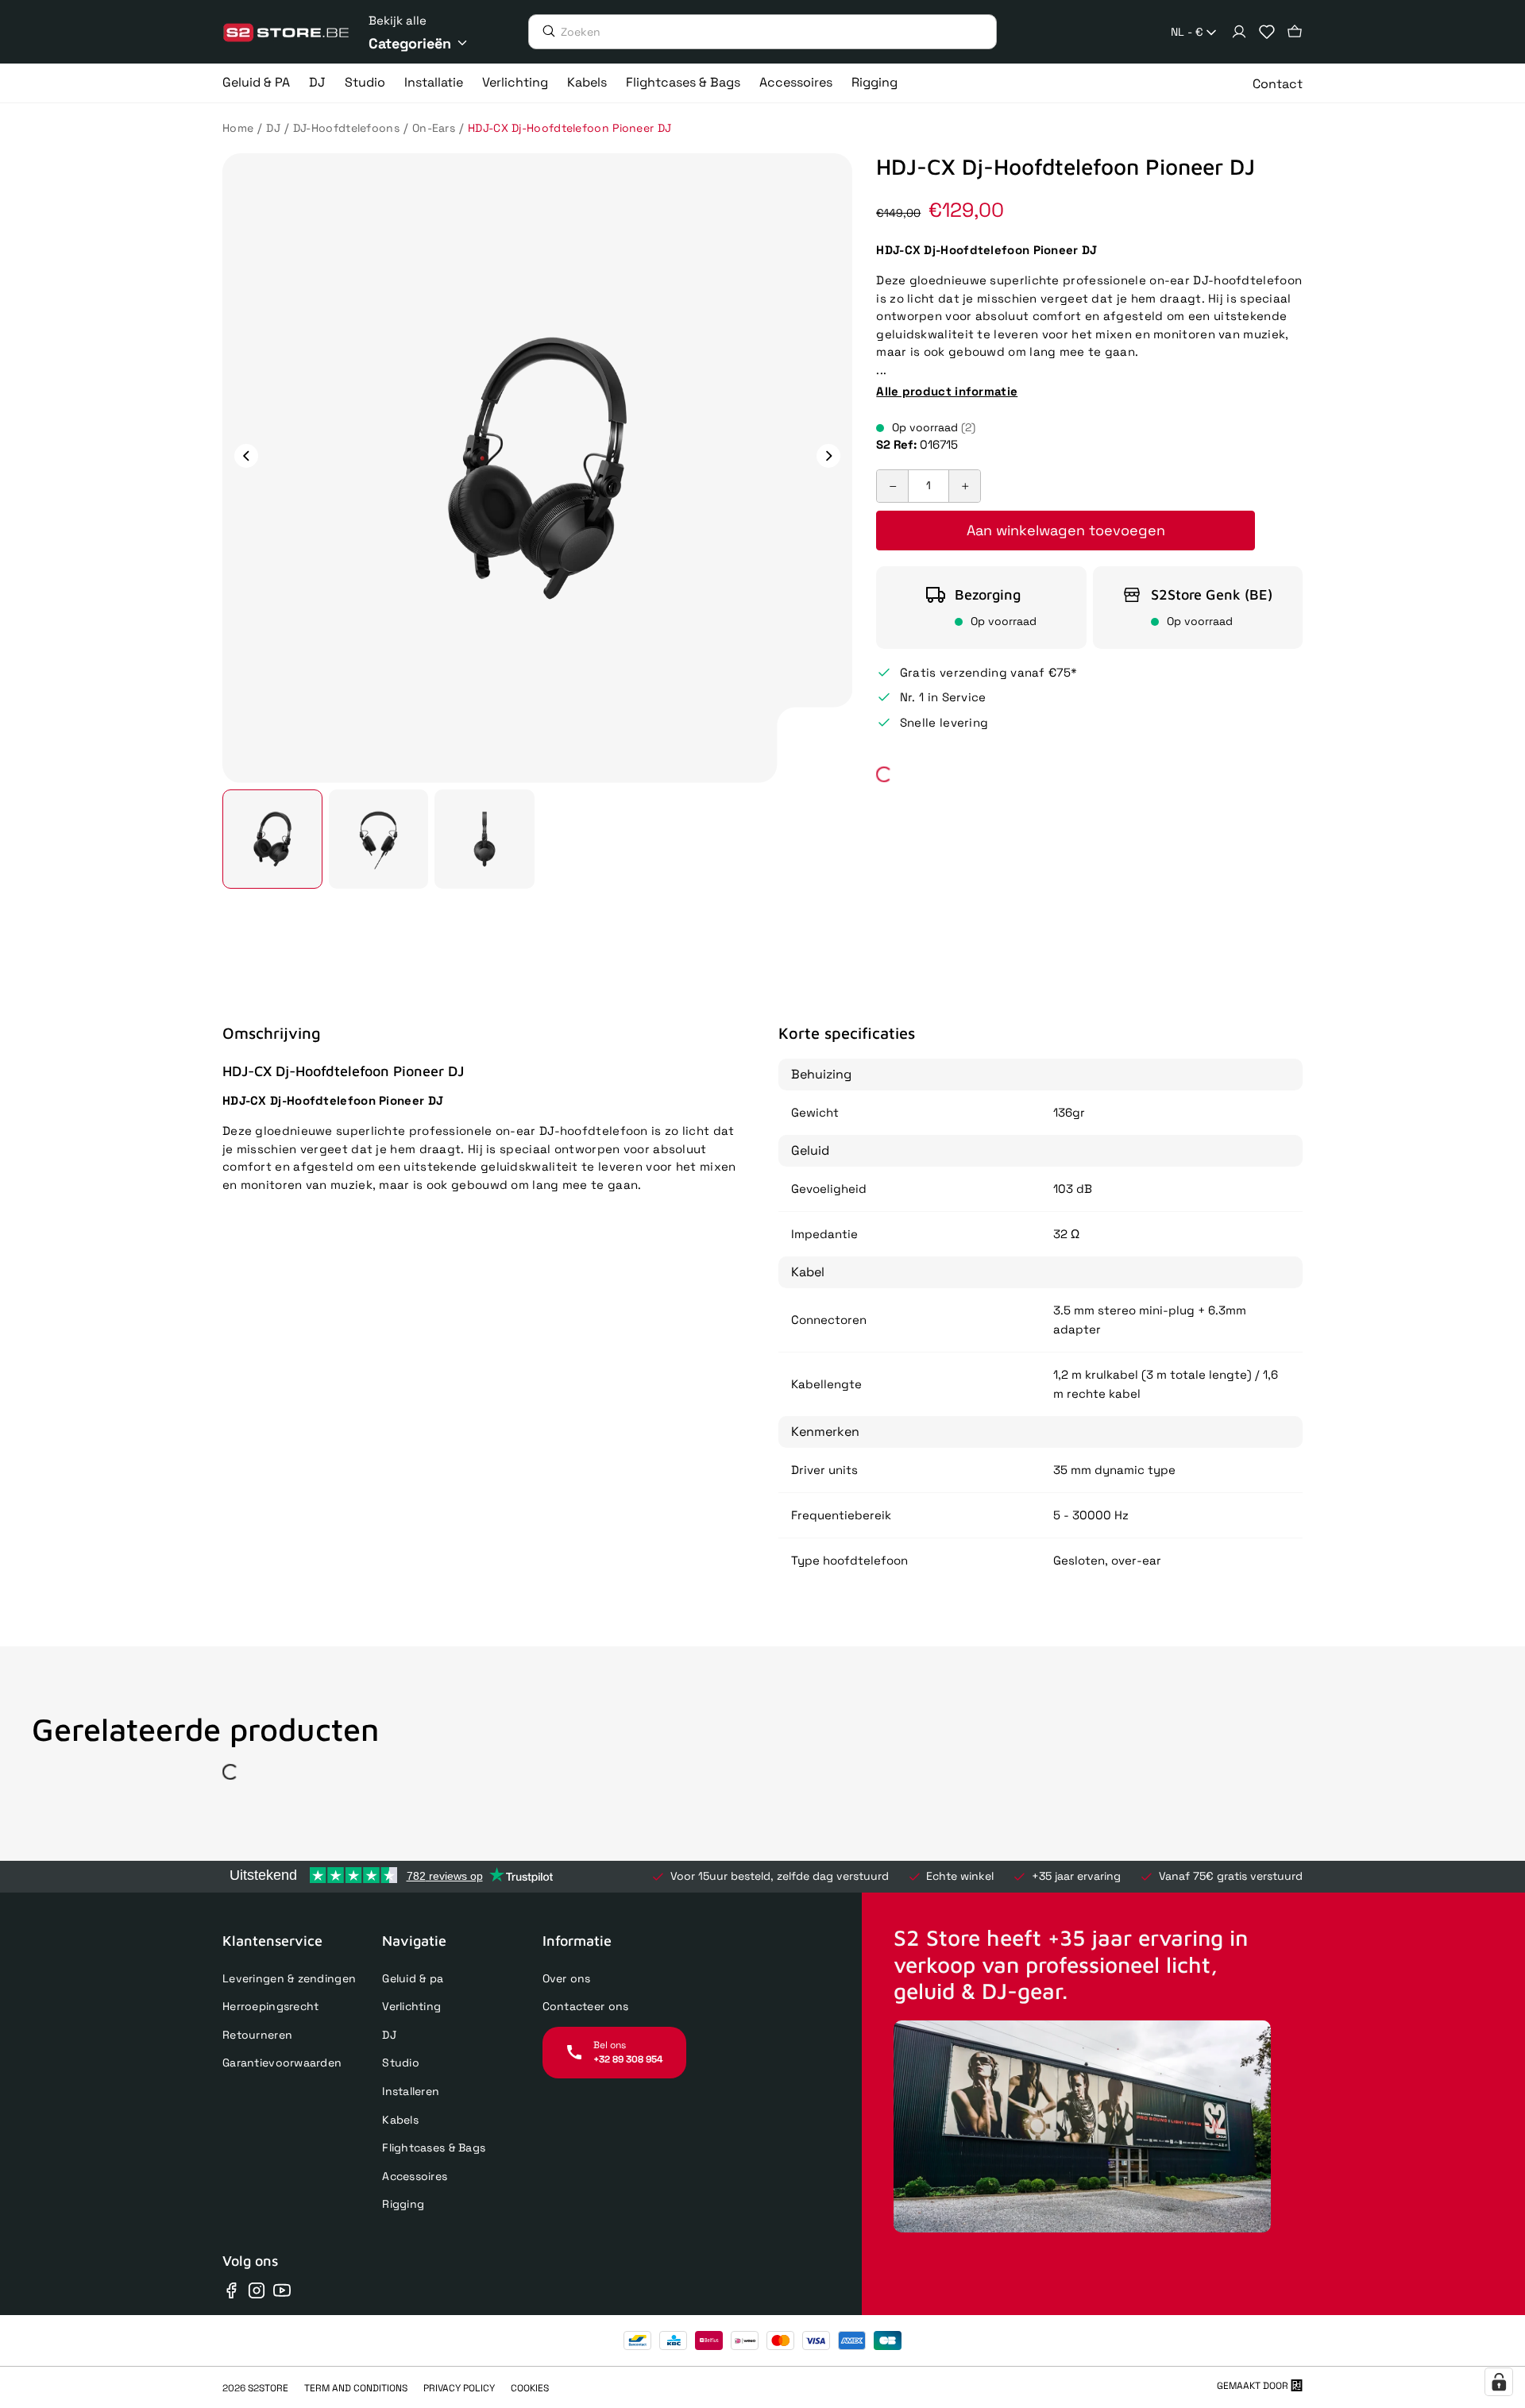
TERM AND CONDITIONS (356, 2388)
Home (238, 128)
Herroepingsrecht (270, 2006)
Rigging (403, 2204)
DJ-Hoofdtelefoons (346, 128)
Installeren (411, 2091)
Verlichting (411, 2006)
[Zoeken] (545, 31)
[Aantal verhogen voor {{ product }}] (964, 486)
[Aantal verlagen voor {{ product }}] (893, 486)
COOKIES (530, 2388)
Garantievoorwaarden (282, 2063)
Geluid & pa (413, 1978)
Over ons (567, 1978)
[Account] (1239, 32)
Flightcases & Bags (434, 2148)
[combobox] (1195, 33)
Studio (401, 2063)
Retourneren (257, 2035)
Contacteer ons (586, 2006)
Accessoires (415, 2176)
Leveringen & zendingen (289, 1978)
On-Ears (434, 128)
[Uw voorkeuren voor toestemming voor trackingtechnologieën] (1499, 2382)
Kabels (400, 2120)
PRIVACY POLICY (459, 2388)
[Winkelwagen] (1295, 32)
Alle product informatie (947, 391)
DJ (273, 128)
